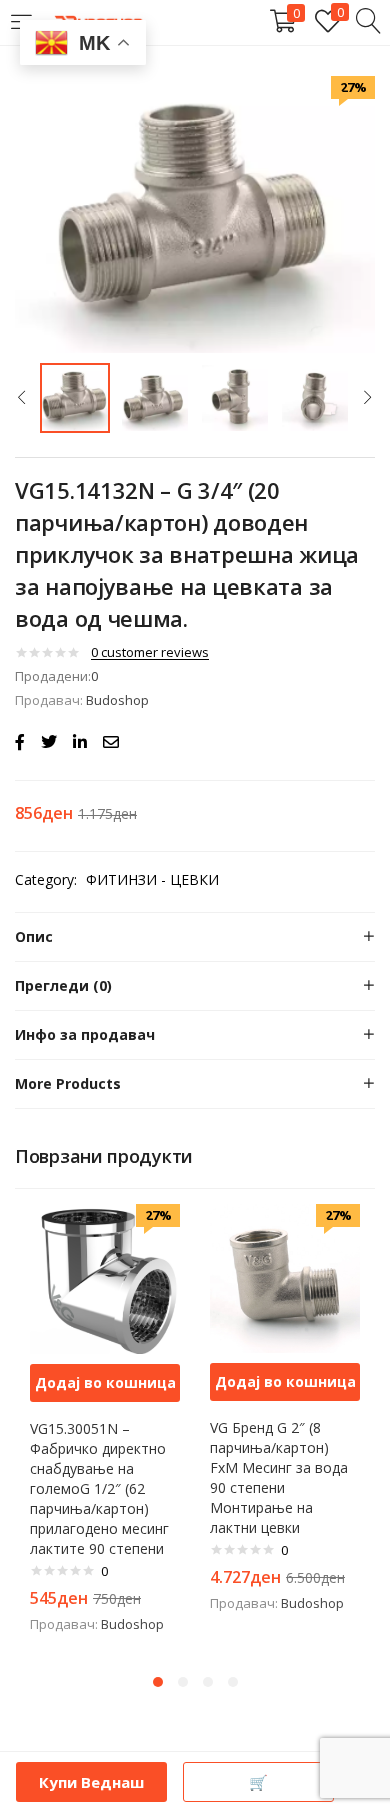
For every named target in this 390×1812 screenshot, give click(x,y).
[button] (105, 1383)
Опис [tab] (34, 936)
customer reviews (150, 652)
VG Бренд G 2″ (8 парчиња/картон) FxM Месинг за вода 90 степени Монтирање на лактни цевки (279, 1477)
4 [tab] (233, 1682)
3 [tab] (208, 1682)
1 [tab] (158, 1682)
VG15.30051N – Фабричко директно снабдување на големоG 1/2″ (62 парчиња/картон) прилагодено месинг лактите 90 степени (99, 1488)
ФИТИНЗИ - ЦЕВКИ (152, 879)
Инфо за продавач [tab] (85, 1034)
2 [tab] (183, 1682)
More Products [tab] (68, 1083)
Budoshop (117, 700)
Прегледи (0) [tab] (63, 985)
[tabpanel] (105, 1428)
